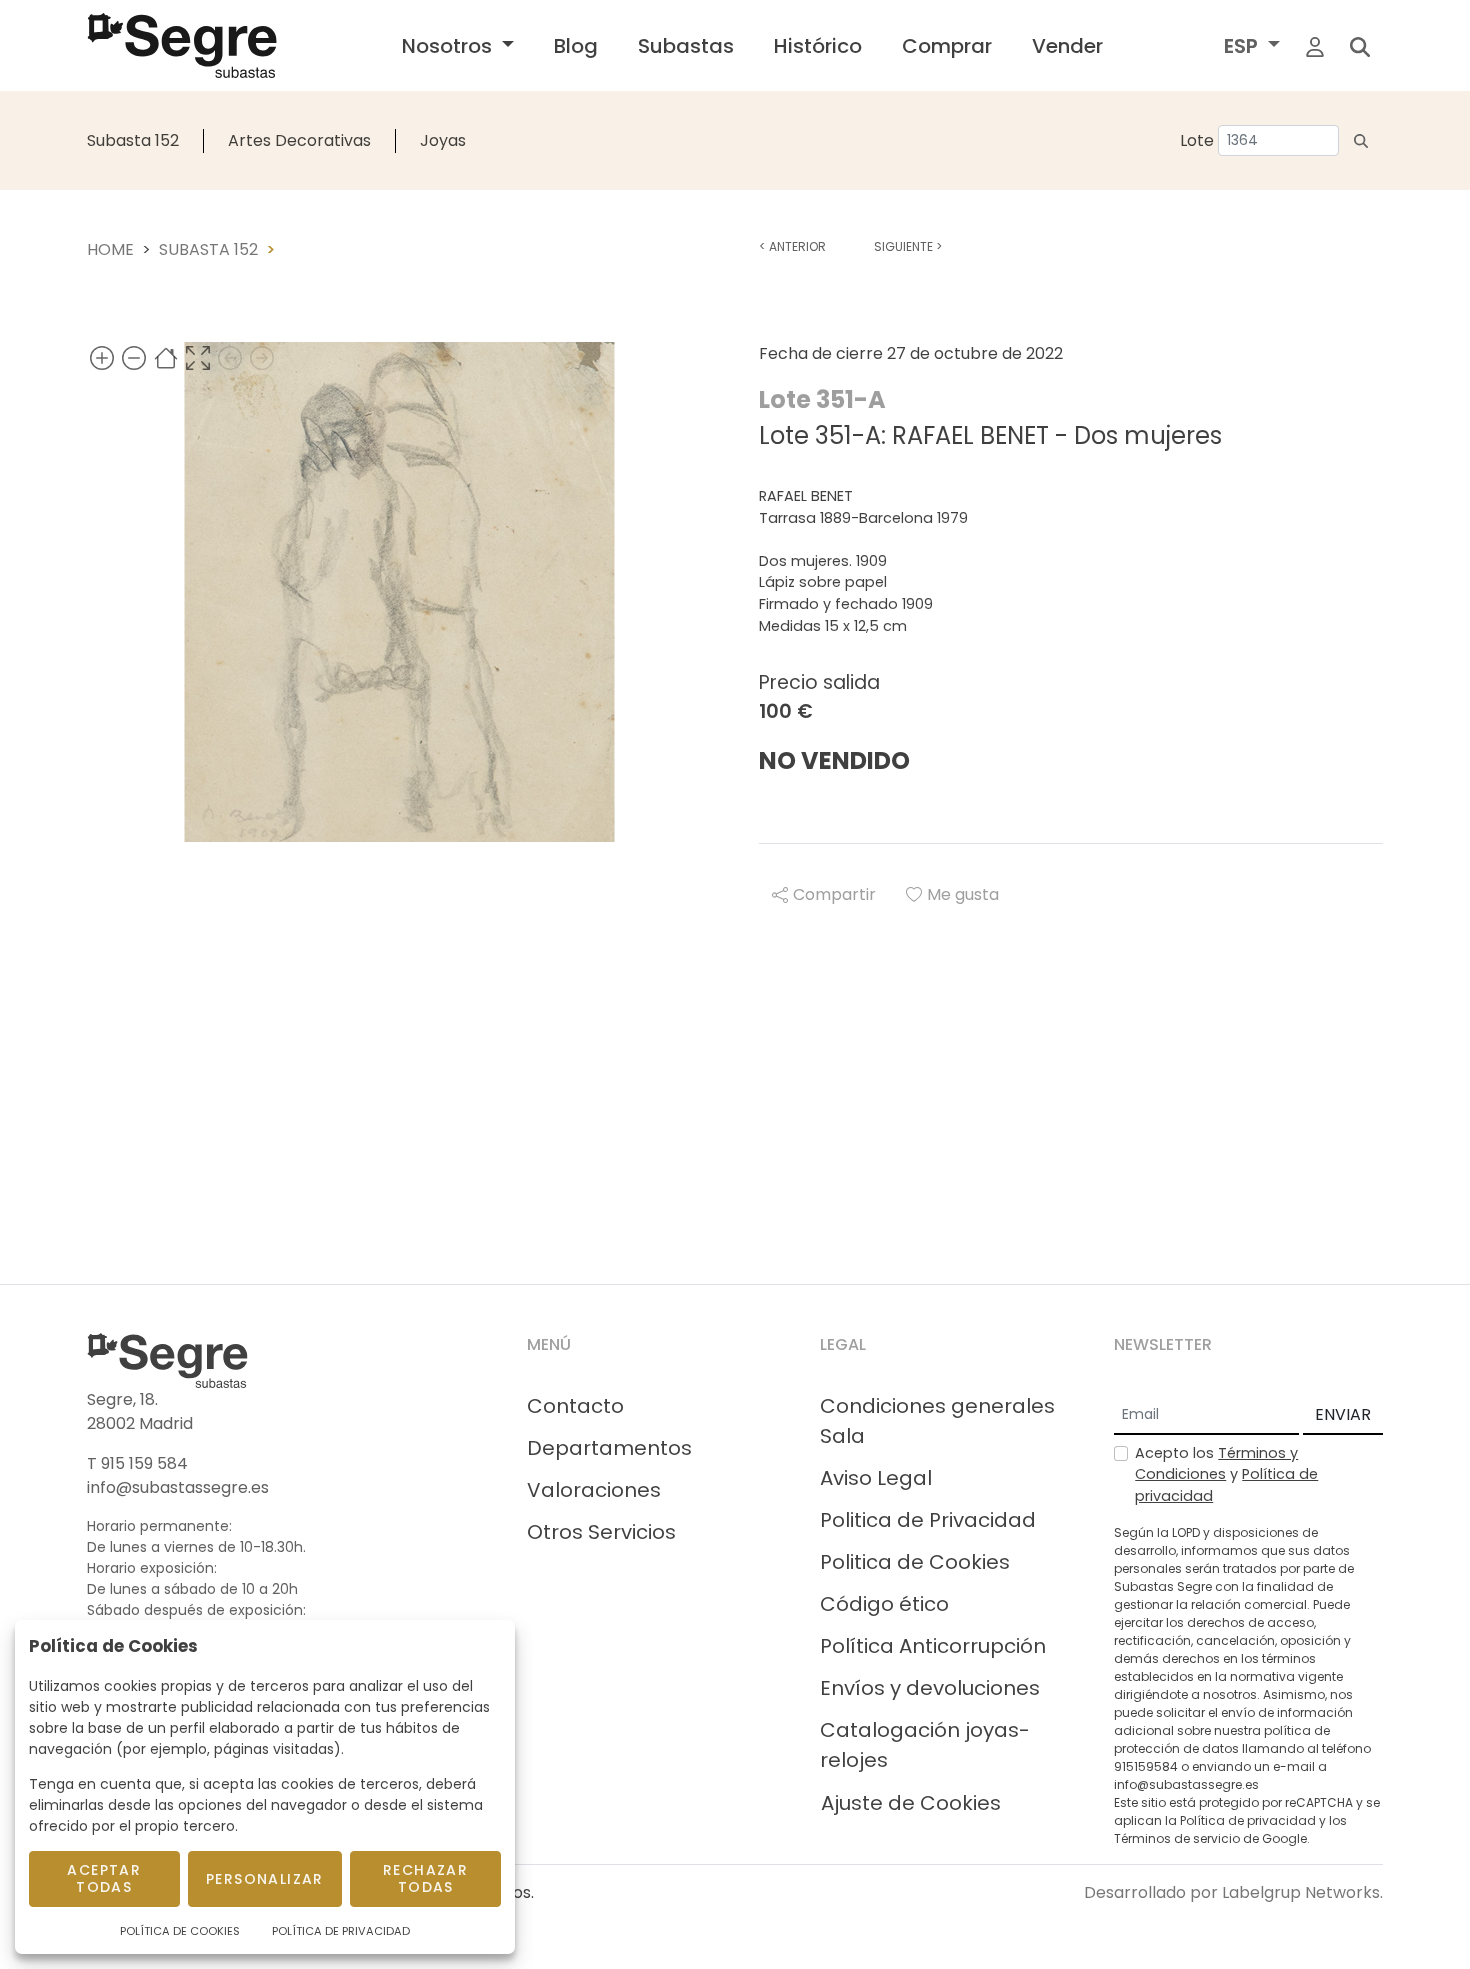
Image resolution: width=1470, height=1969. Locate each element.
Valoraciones (594, 1490)
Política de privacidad (1248, 1820)
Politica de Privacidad (928, 1520)
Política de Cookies (180, 1931)
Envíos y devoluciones (930, 1688)
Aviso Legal (876, 1478)
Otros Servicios (601, 1532)
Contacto (575, 1406)
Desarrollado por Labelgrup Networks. (1233, 1892)
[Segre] (182, 45)
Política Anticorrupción (933, 1646)
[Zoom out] (134, 357)
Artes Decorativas (299, 140)
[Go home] (166, 357)
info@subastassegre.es (178, 1487)
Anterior (792, 246)
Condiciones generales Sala (937, 1421)
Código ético (884, 1604)
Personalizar (265, 1879)
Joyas (443, 140)
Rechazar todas (425, 1878)
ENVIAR (1343, 1414)
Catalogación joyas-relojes (925, 1745)
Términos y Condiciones (1216, 1464)
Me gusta (963, 894)
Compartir (834, 894)
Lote (1197, 140)
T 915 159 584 (137, 1463)
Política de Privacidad (341, 1931)
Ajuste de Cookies (911, 1803)
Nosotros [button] (449, 46)
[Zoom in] (102, 357)
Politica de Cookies (915, 1562)
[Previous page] (230, 357)
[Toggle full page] (198, 357)
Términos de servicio (1177, 1838)
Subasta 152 (133, 140)
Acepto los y (1226, 1474)
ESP (1243, 46)
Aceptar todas (104, 1878)
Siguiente (908, 246)
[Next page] (262, 357)
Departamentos (609, 1448)
